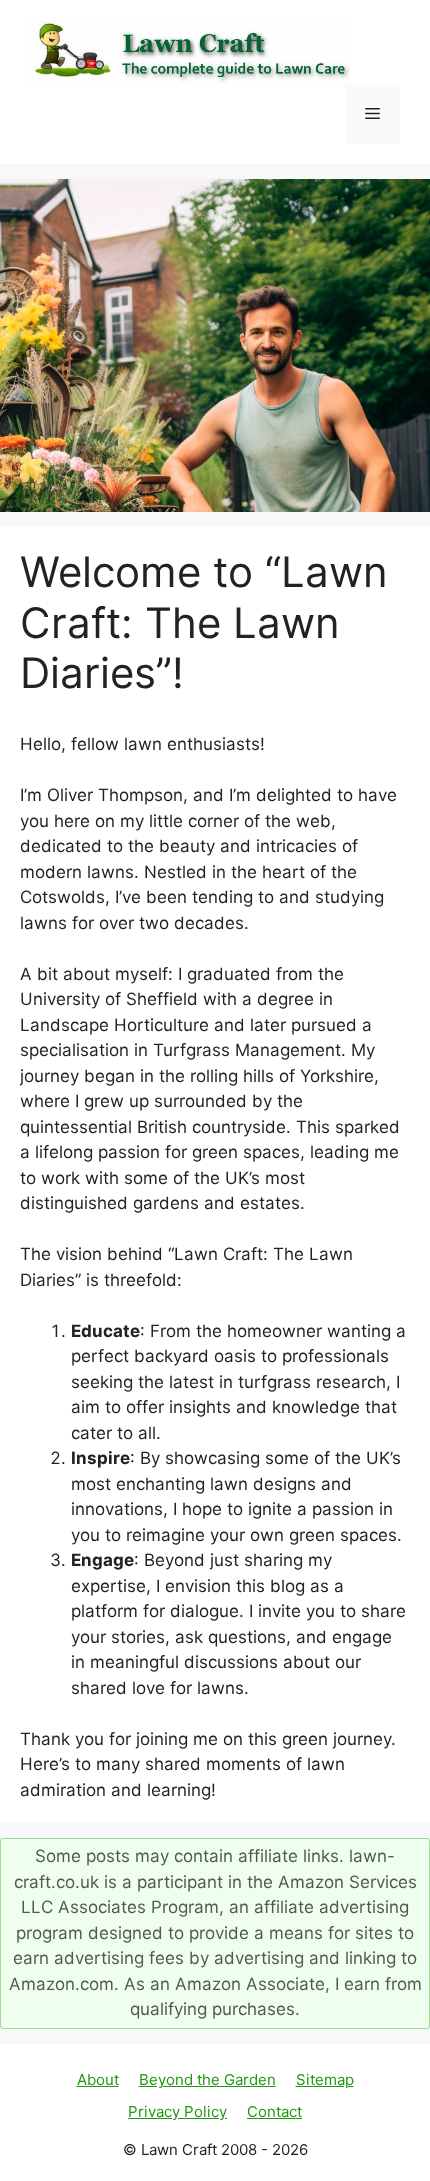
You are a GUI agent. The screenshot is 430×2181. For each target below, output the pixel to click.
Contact (274, 2111)
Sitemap (325, 2079)
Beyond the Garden (207, 2079)
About (98, 2079)
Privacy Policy (177, 2111)
